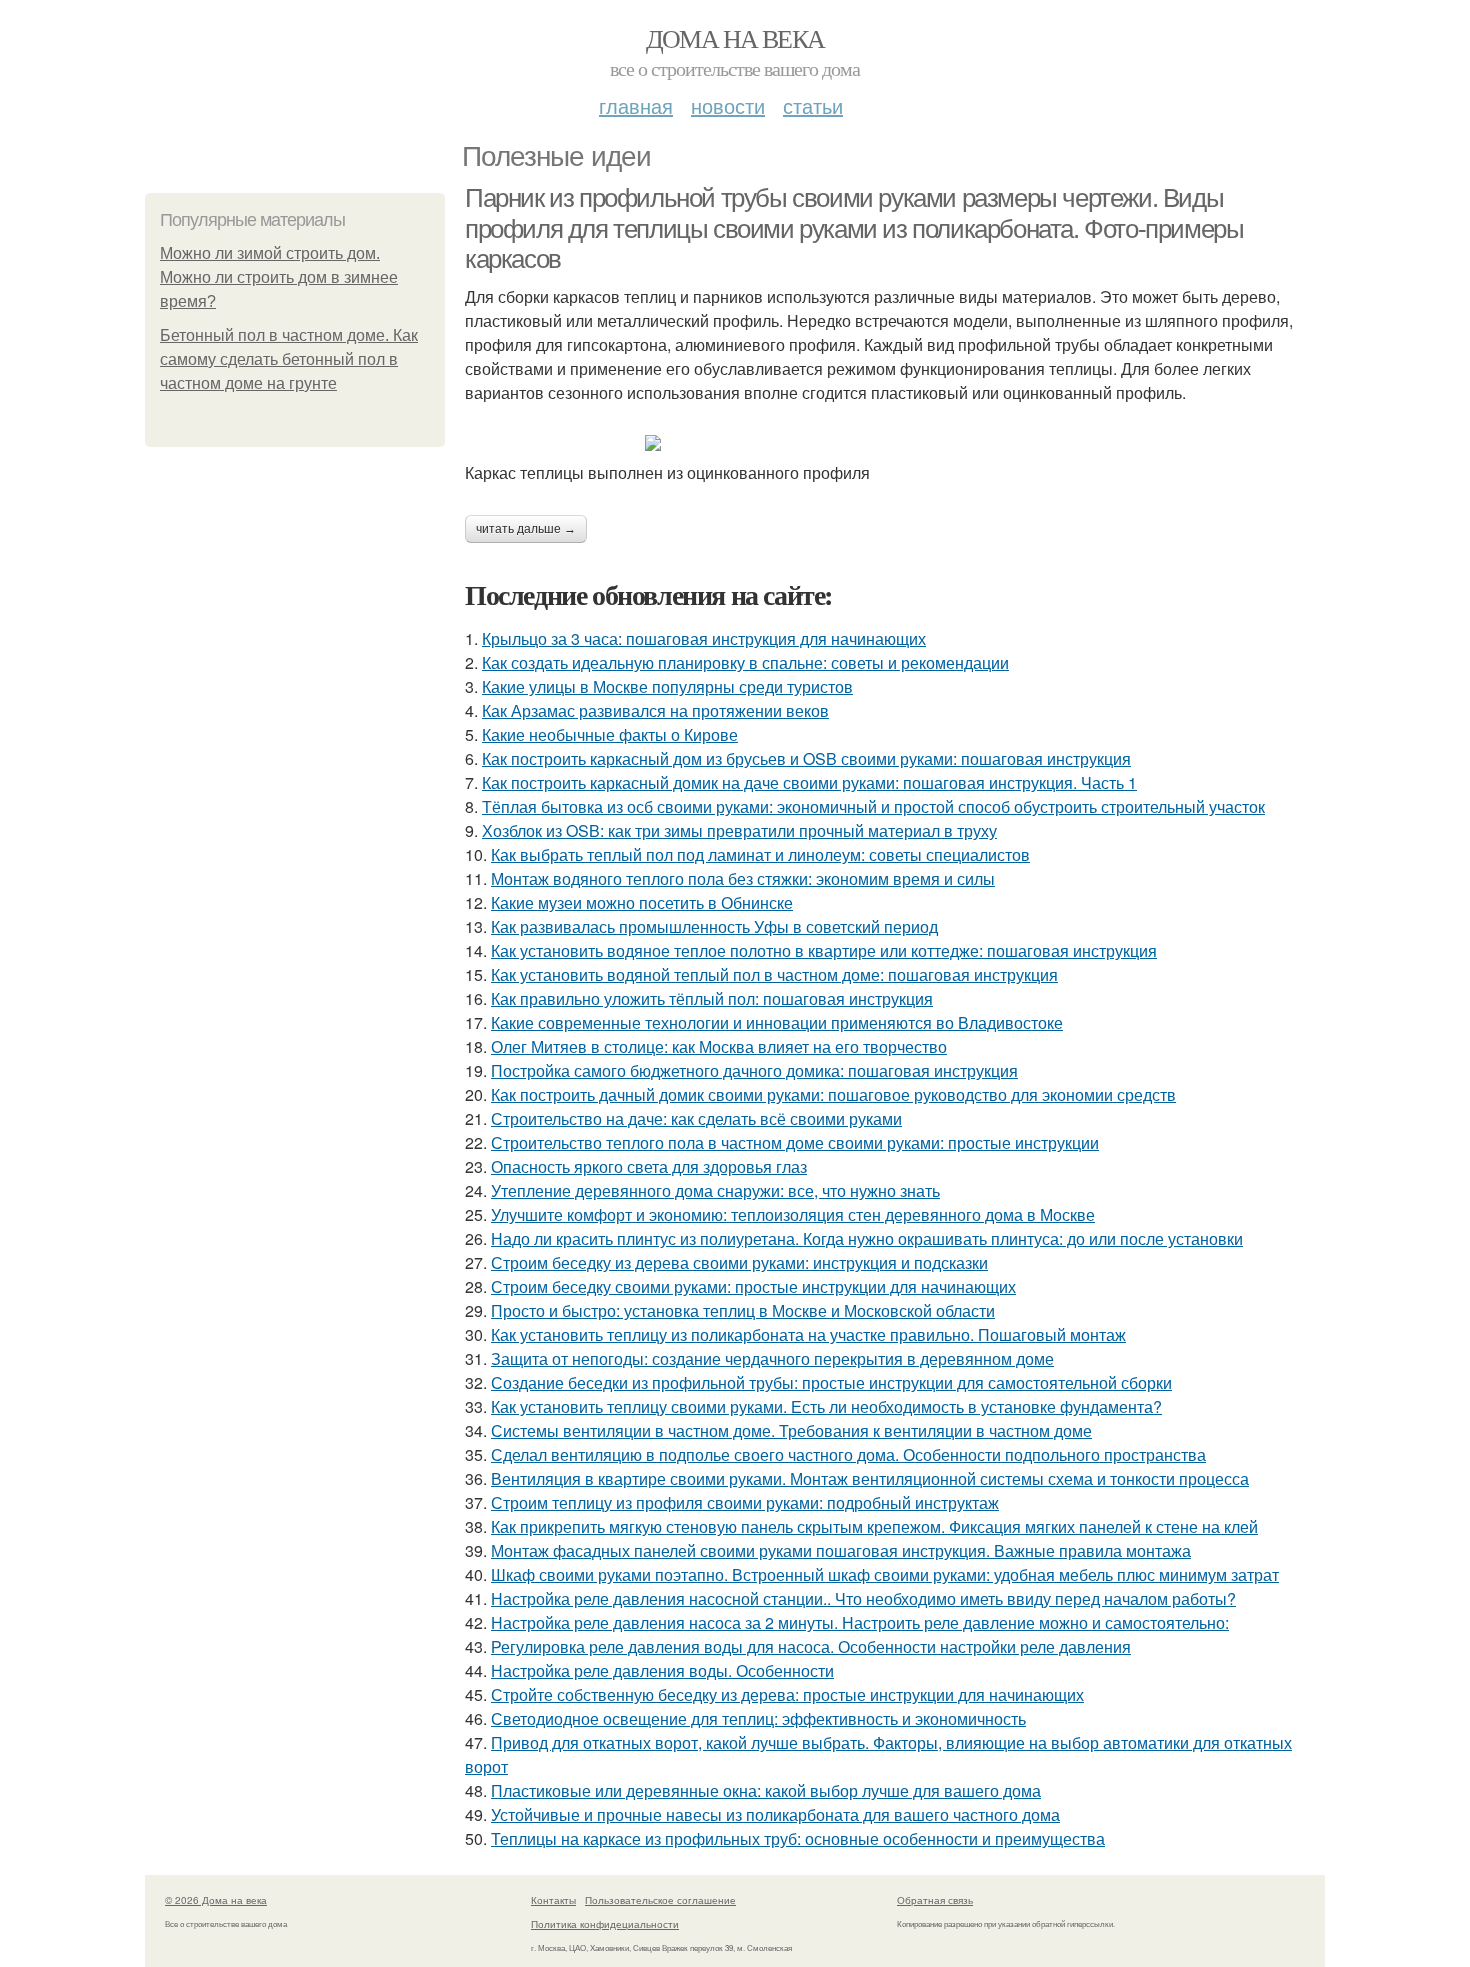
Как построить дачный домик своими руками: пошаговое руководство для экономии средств (833, 1094)
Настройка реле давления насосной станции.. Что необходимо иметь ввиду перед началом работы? (863, 1598)
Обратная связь (935, 1900)
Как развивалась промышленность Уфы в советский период (714, 926)
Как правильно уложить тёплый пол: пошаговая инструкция (712, 998)
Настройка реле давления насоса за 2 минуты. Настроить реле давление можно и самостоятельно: (860, 1622)
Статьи (813, 105)
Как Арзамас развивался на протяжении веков (655, 710)
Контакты (553, 1900)
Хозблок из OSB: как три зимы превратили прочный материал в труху (739, 830)
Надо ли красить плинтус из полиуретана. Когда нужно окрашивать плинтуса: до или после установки (867, 1238)
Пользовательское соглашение (660, 1900)
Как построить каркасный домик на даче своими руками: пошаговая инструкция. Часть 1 (809, 782)
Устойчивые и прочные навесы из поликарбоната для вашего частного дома (775, 1814)
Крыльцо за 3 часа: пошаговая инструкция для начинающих (704, 638)
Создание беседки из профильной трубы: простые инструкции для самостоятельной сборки (831, 1382)
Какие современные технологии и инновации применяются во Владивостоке (777, 1022)
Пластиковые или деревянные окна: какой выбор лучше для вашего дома (766, 1790)
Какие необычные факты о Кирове (610, 734)
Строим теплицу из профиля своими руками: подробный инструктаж (745, 1502)
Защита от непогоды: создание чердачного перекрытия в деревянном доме (772, 1358)
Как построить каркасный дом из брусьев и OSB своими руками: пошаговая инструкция (806, 758)
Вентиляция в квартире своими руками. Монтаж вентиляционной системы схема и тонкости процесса (870, 1478)
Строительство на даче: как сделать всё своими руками (696, 1118)
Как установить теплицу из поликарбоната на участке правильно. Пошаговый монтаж (808, 1334)
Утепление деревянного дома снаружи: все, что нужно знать (715, 1190)
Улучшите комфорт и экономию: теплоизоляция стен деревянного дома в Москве (793, 1214)
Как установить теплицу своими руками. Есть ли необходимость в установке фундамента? (826, 1406)
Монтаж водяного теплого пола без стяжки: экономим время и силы (743, 878)
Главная (636, 105)
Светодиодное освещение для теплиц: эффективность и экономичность (758, 1718)
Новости (728, 105)
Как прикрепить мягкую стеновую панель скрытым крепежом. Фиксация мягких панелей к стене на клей (874, 1526)
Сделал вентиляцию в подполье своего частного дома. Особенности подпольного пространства (848, 1454)
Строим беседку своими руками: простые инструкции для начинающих (753, 1286)
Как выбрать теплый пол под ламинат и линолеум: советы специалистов (760, 854)
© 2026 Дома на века (216, 1900)
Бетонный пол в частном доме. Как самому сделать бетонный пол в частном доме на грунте (289, 359)
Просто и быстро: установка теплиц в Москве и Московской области (743, 1310)
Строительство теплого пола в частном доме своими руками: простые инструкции (795, 1142)
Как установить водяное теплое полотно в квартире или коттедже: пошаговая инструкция (824, 950)
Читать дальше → (526, 529)
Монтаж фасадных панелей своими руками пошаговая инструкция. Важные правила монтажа (841, 1550)
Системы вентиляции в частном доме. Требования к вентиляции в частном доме (791, 1430)
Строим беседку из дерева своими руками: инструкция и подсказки (739, 1262)
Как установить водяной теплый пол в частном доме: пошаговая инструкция (774, 974)
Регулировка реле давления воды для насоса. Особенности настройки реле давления (811, 1646)
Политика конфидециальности (605, 1924)
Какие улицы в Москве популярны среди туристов (667, 686)
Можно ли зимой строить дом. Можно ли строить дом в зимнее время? (279, 277)
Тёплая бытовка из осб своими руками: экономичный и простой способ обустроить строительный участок (873, 806)
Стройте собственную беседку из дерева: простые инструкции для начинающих (787, 1694)
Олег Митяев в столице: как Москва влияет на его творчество (719, 1046)
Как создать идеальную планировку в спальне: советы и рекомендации (745, 662)
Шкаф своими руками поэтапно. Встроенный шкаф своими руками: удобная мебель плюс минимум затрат (885, 1574)
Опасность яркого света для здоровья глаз (649, 1166)
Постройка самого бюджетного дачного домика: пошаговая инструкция (754, 1070)
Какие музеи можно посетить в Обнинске (642, 902)
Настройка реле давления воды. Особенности (662, 1670)
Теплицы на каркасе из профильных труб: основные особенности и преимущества (798, 1838)
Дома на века (735, 38)
